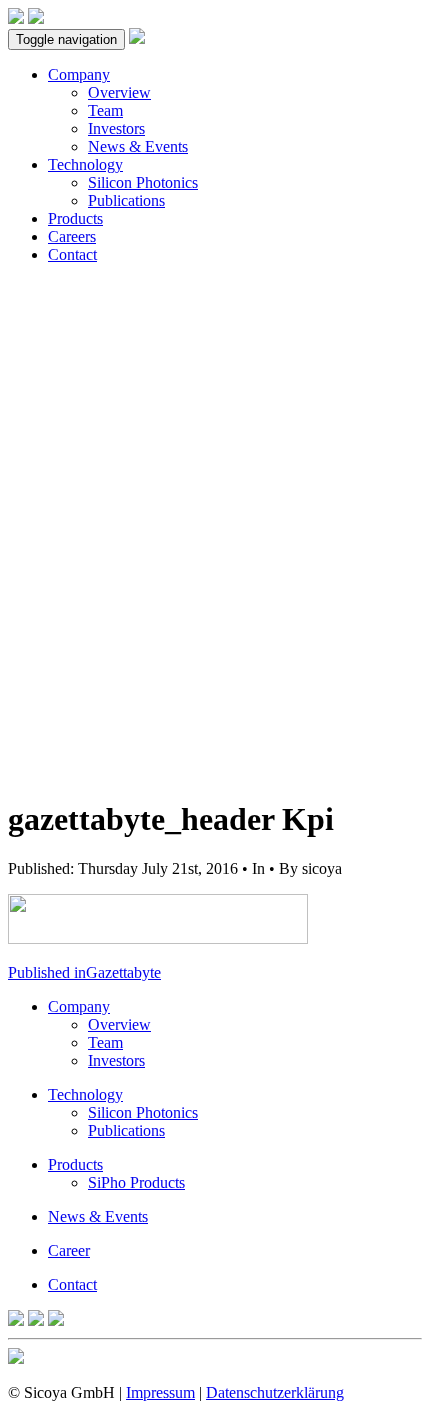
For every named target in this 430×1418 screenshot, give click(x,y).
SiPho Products (136, 1182)
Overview (119, 92)
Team (105, 110)
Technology (85, 164)
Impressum (160, 1392)
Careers (72, 236)
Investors (116, 128)
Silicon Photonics (143, 182)
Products (75, 218)
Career (69, 1250)
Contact (72, 254)
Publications (126, 200)
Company (79, 74)
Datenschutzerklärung (275, 1392)
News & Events (138, 146)
